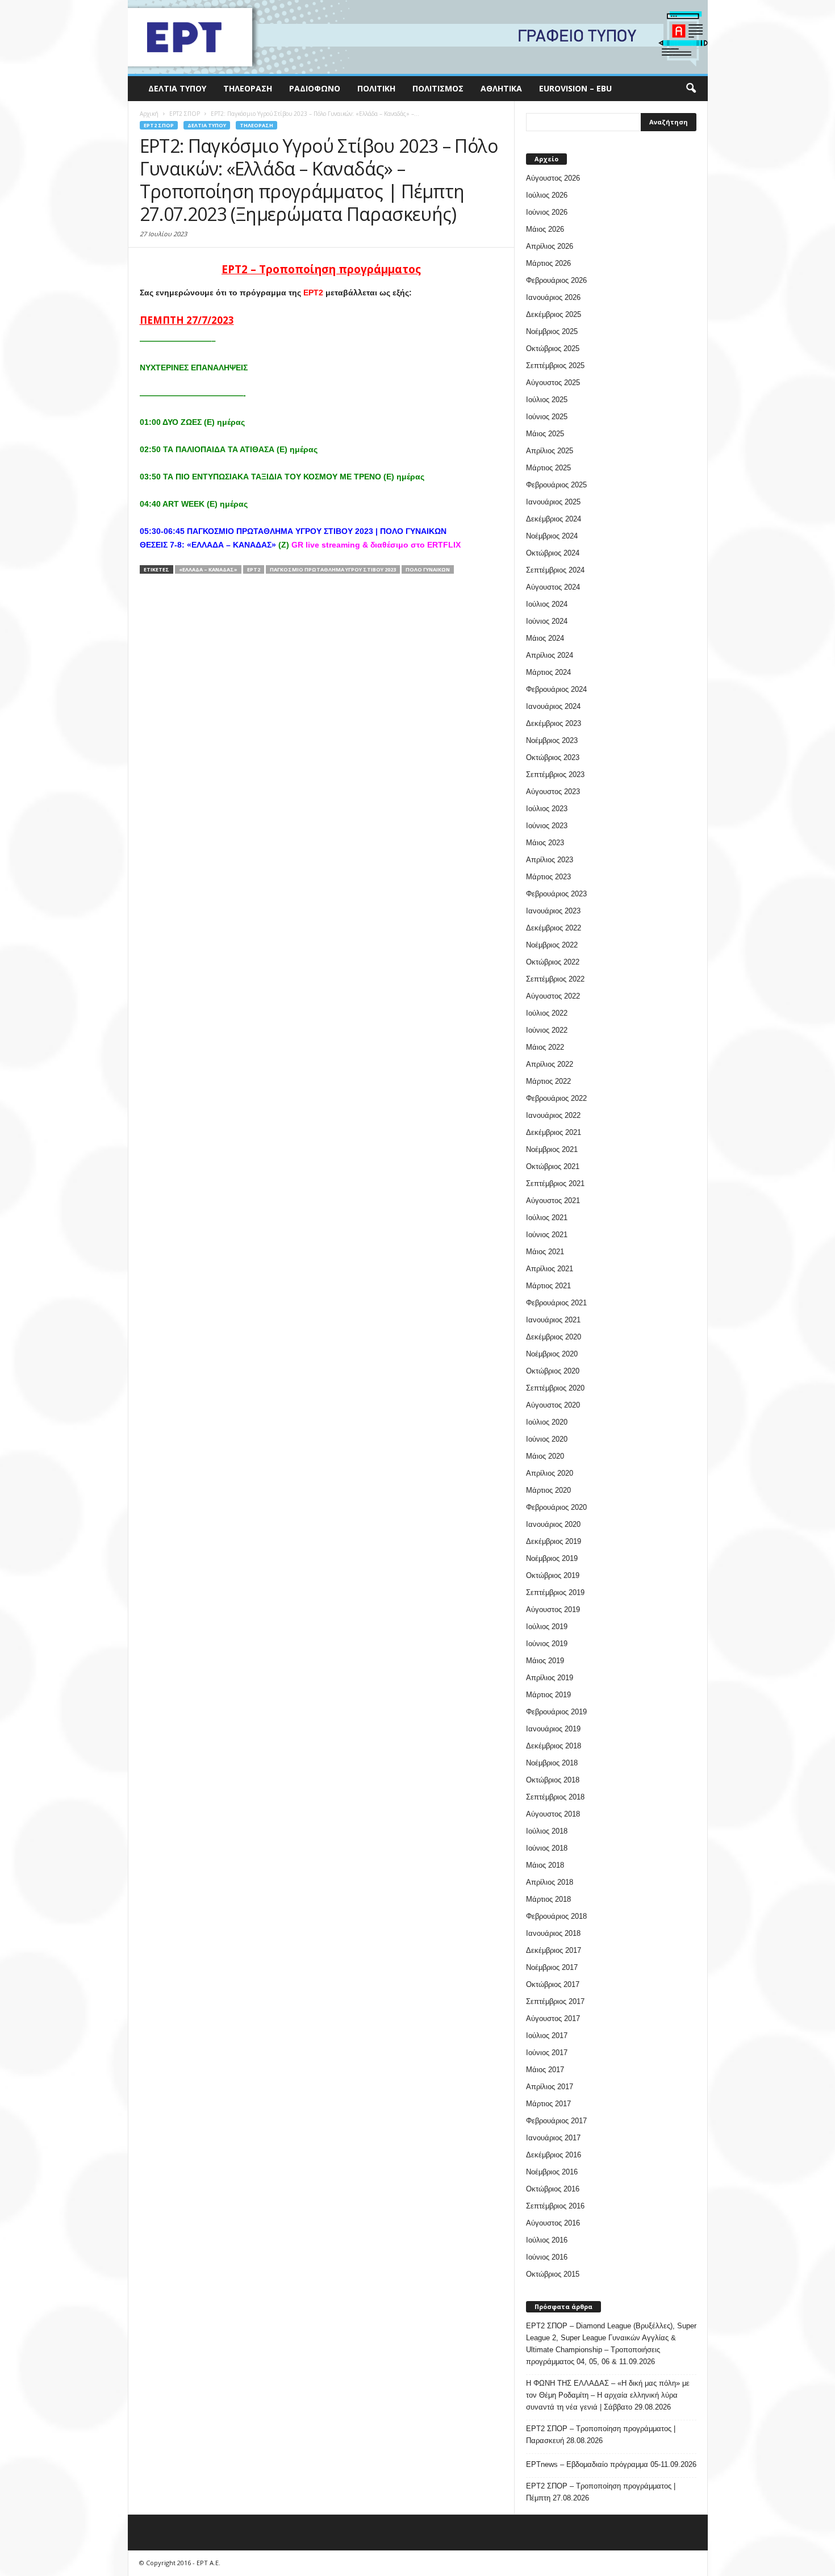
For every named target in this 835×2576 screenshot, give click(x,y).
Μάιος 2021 (545, 1252)
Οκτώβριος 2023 (553, 757)
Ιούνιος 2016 (547, 2257)
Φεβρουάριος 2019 (556, 1712)
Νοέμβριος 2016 (552, 2172)
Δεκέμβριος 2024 (554, 519)
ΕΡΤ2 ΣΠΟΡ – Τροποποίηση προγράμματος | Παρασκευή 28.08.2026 (601, 2435)
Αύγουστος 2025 (553, 383)
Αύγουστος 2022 (553, 996)
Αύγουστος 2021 (553, 1201)
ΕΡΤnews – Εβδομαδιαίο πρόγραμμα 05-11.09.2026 (611, 2464)
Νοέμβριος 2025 (552, 331)
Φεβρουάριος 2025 (556, 485)
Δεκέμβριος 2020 (554, 1337)
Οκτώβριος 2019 (553, 1575)
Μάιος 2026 (545, 229)
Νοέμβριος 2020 (552, 1354)
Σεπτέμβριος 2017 (555, 2001)
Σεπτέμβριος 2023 (555, 775)
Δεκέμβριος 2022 (554, 928)
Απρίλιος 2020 (550, 1473)
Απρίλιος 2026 (550, 246)
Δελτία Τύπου (177, 88)
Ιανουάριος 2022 (553, 1115)
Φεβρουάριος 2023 (556, 894)
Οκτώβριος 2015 (553, 2274)
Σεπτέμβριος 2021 (555, 1183)
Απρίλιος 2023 (550, 860)
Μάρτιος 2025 (548, 468)
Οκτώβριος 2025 (553, 348)
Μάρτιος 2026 (548, 263)
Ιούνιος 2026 (547, 212)
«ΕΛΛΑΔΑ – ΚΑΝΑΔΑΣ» (208, 569)
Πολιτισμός (438, 88)
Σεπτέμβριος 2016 (555, 2206)
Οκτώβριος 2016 (553, 2189)
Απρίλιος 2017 (550, 2087)
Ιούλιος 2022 (547, 1013)
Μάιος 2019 (545, 1661)
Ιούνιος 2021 (547, 1235)
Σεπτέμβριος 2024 (555, 570)
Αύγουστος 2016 (553, 2223)
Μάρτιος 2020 (548, 1490)
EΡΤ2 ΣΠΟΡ (159, 125)
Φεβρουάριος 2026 (556, 280)
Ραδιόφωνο (315, 88)
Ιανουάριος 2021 (553, 1320)
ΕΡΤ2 (254, 569)
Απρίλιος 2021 (550, 1269)
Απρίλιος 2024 (550, 655)
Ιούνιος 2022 (547, 1030)
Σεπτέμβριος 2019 (555, 1592)
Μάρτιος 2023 (548, 877)
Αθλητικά (501, 88)
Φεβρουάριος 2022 (556, 1098)
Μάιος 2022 (545, 1047)
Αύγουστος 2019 (553, 1610)
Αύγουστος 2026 (553, 178)
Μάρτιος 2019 (548, 1695)
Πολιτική (376, 88)
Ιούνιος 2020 (547, 1439)
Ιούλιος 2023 (547, 809)
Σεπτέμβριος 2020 (555, 1388)
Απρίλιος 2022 (550, 1064)
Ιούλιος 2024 (547, 604)
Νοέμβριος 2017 (552, 1967)
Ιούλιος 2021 (547, 1218)
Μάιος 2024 (545, 638)
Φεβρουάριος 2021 (556, 1303)
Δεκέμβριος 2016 (554, 2155)
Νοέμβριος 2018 (552, 1763)
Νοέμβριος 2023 (552, 740)
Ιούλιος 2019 (547, 1627)
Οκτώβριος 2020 (553, 1371)
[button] (691, 89)
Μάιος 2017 (545, 2070)
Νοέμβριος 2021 (552, 1149)
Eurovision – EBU (575, 88)
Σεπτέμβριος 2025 (555, 366)
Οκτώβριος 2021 (553, 1166)
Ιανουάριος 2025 (553, 502)
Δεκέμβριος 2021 (554, 1132)
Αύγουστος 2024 (553, 587)
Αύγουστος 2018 (553, 1814)
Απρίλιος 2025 (550, 451)
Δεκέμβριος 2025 (554, 314)
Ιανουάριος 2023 (553, 911)
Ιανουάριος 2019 (553, 1729)
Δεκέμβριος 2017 (554, 1950)
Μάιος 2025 (545, 434)
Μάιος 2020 (545, 1456)
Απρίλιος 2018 (550, 1882)
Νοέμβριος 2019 (552, 1558)
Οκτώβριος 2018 (553, 1780)
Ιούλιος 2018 (547, 1831)
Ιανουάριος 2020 (553, 1524)
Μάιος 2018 (545, 1865)
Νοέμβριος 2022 (552, 945)
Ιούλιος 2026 (547, 195)
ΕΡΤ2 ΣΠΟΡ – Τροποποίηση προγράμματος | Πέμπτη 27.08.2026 (601, 2492)
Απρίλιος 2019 (550, 1678)
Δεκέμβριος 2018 (554, 1746)
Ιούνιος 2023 (547, 826)
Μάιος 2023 (545, 843)
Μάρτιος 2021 (548, 1286)
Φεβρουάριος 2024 (556, 689)
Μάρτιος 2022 (548, 1081)
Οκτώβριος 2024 (553, 553)
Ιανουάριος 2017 (553, 2138)
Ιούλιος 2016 (547, 2240)
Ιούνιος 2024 (547, 621)
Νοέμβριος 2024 (552, 536)
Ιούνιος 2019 (547, 1644)
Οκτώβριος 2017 (553, 1984)
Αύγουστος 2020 (553, 1405)
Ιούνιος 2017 (547, 2053)
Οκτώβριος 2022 (553, 962)
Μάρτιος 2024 (548, 672)
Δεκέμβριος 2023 (554, 723)
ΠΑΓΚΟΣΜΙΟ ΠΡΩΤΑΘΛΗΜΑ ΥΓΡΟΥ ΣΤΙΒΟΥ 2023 (333, 569)
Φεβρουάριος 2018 (556, 1916)
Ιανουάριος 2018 (553, 1933)
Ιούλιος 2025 (547, 400)
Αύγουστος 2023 (553, 792)
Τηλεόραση (248, 88)
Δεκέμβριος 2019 (554, 1541)
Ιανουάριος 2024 (553, 706)
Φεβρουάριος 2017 (556, 2121)
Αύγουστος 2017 (553, 2018)
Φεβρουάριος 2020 (556, 1507)
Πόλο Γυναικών (428, 569)
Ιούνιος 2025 (547, 417)
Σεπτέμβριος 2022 (555, 979)
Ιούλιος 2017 (547, 2036)
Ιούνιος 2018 (547, 1848)
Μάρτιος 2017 (548, 2104)
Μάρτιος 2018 (548, 1899)
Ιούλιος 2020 (547, 1422)
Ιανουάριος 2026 (553, 297)
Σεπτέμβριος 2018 (555, 1797)
